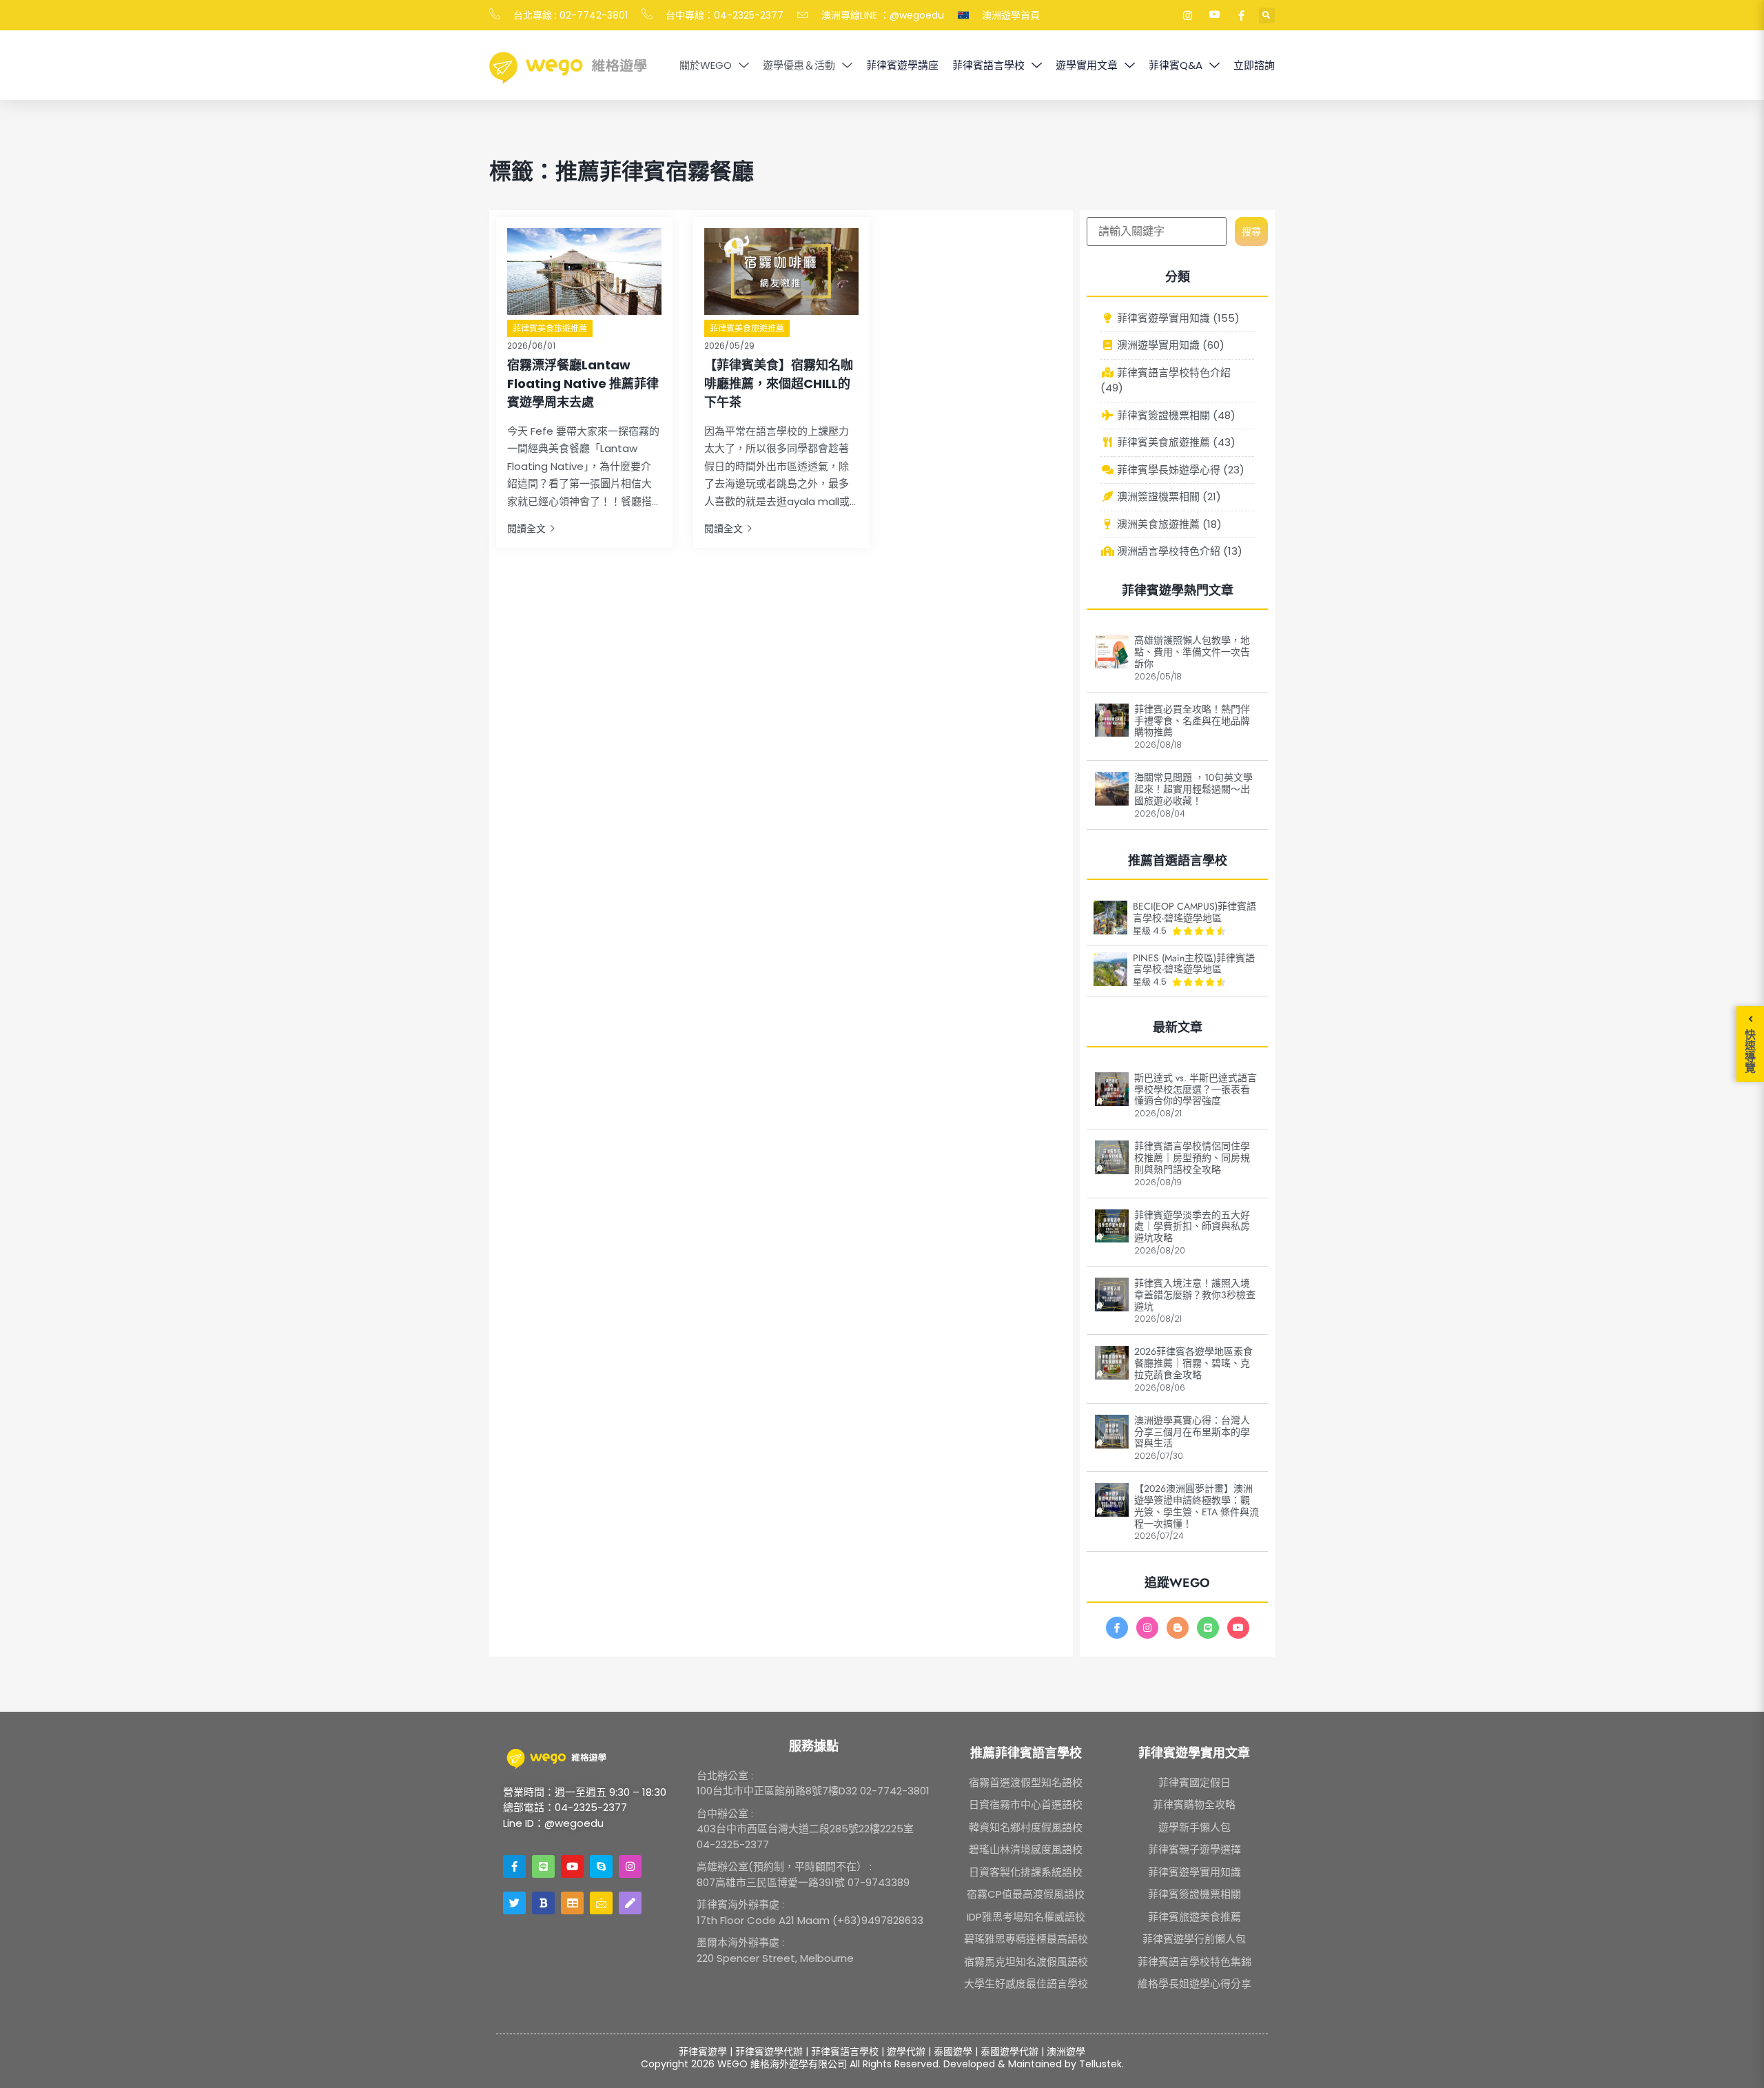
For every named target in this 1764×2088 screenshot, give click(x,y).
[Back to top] (1736, 2060)
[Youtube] (1238, 1628)
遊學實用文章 (1087, 65)
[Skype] (601, 1866)
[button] (1267, 16)
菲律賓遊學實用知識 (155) (1177, 318)
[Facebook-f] (514, 1866)
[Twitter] (514, 1903)
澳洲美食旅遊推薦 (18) (1168, 524)
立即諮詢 (1254, 65)
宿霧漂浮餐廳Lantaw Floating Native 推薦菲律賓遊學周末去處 (583, 383)
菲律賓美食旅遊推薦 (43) (1175, 442)
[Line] (1208, 1628)
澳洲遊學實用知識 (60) (1169, 345)
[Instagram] (1147, 1628)
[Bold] (543, 1903)
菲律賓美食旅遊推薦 (550, 328)
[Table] (572, 1903)
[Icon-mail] (601, 1903)
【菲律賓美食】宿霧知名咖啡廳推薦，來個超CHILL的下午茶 (779, 383)
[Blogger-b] (1178, 1628)
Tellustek (1100, 2064)
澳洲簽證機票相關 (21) (1168, 497)
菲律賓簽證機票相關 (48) (1175, 415)
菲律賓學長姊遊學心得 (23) (1179, 470)
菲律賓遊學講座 (902, 65)
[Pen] (630, 1903)
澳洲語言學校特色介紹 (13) (1178, 551)
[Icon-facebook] (1117, 1628)
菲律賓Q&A (1176, 65)
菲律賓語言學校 (988, 65)
